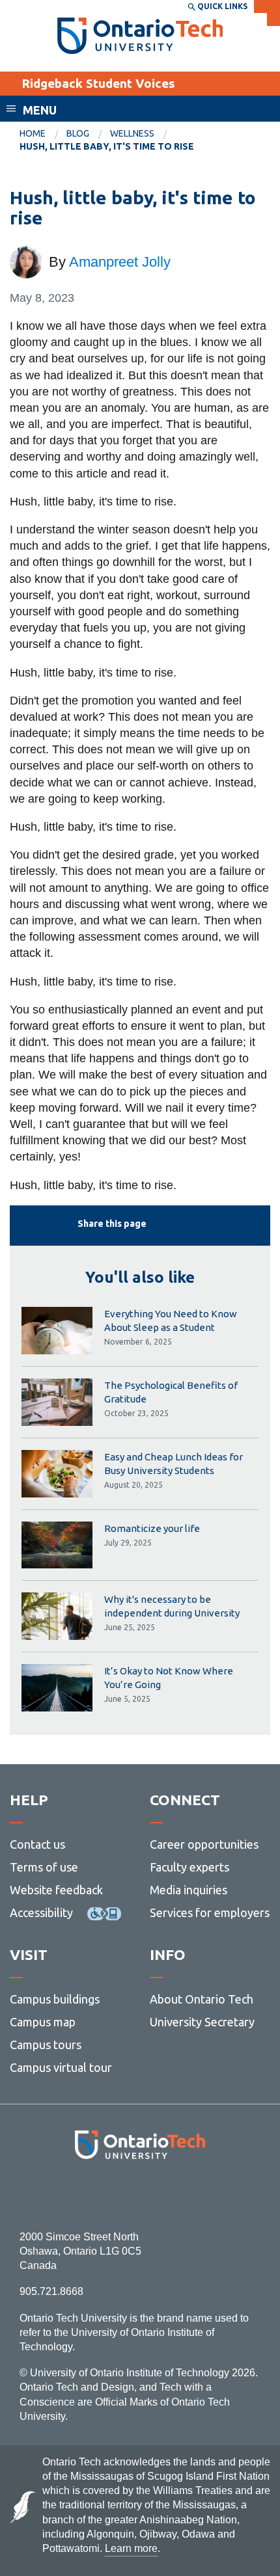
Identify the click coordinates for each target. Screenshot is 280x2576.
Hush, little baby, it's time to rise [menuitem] (107, 146)
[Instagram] (140, 2194)
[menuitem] (43, 134)
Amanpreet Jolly (120, 262)
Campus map (43, 2022)
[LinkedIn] (169, 2194)
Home (33, 133)
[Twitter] (111, 2194)
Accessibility (41, 1912)
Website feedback (56, 1890)
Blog (78, 133)
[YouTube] (198, 2194)
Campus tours (46, 2045)
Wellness (132, 133)
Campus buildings (55, 1999)
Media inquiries (189, 1890)
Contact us (37, 1844)
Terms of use (44, 1867)
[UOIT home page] (140, 36)
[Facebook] (82, 2194)
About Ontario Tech (202, 1999)
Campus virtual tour (61, 2067)
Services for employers (210, 1912)
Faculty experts (189, 1867)
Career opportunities (204, 1844)
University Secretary (202, 2022)
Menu (40, 110)
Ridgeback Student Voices (98, 83)
